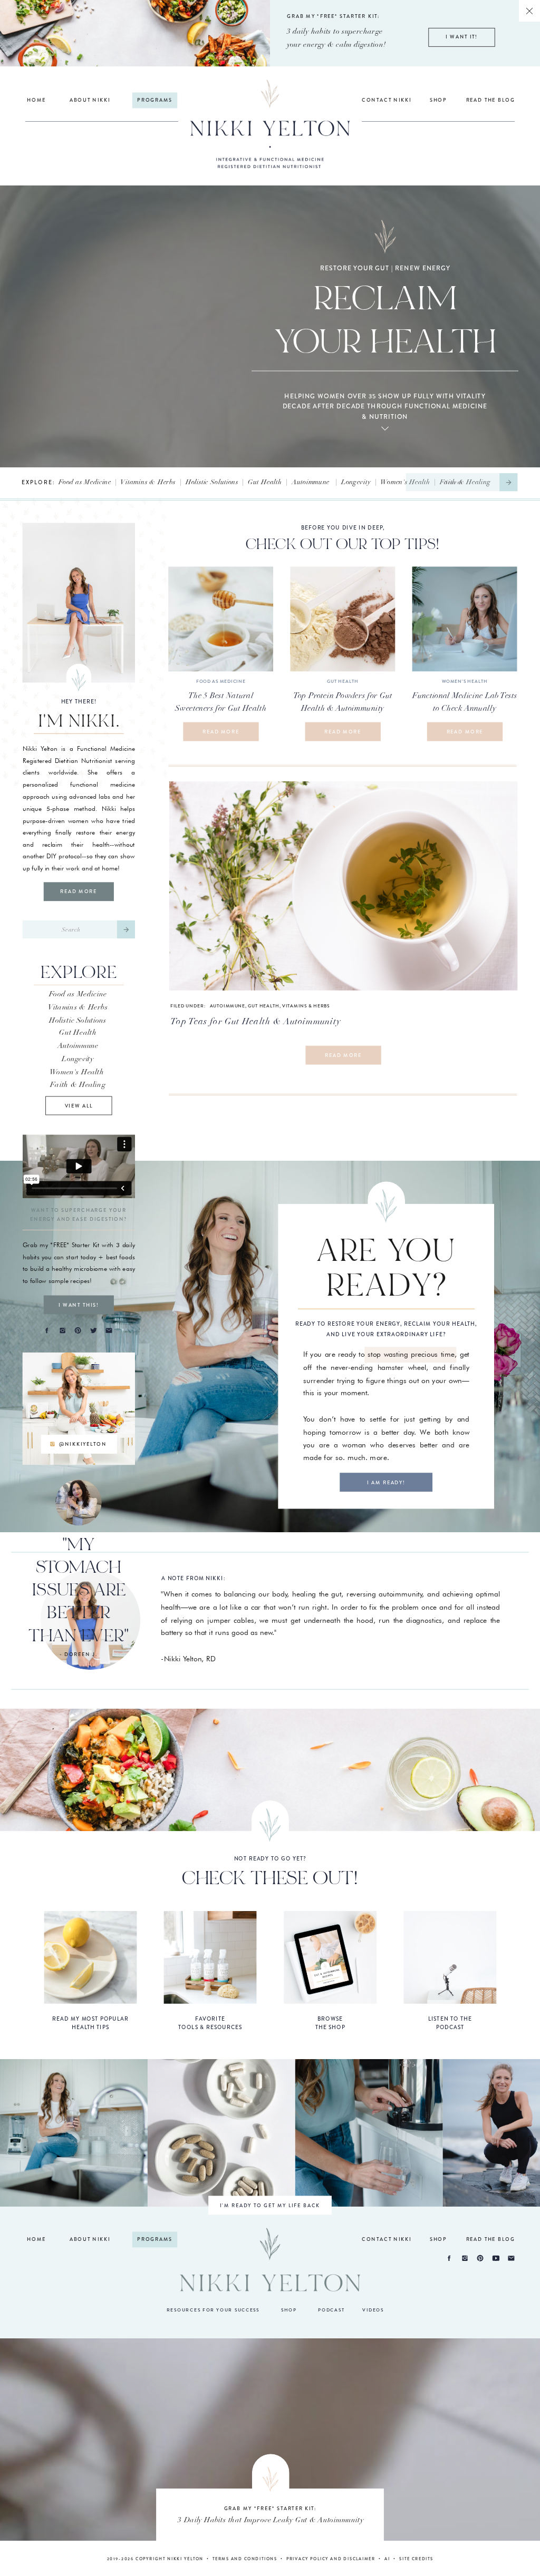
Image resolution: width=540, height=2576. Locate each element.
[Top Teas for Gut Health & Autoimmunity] (343, 886)
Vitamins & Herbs (148, 482)
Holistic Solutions (212, 482)
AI (387, 2559)
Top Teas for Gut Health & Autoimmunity (255, 1021)
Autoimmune (311, 482)
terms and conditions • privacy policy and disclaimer (294, 2559)
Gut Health (265, 482)
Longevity (356, 482)
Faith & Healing (78, 1084)
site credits (416, 2559)
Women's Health (405, 482)
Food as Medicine (85, 482)
